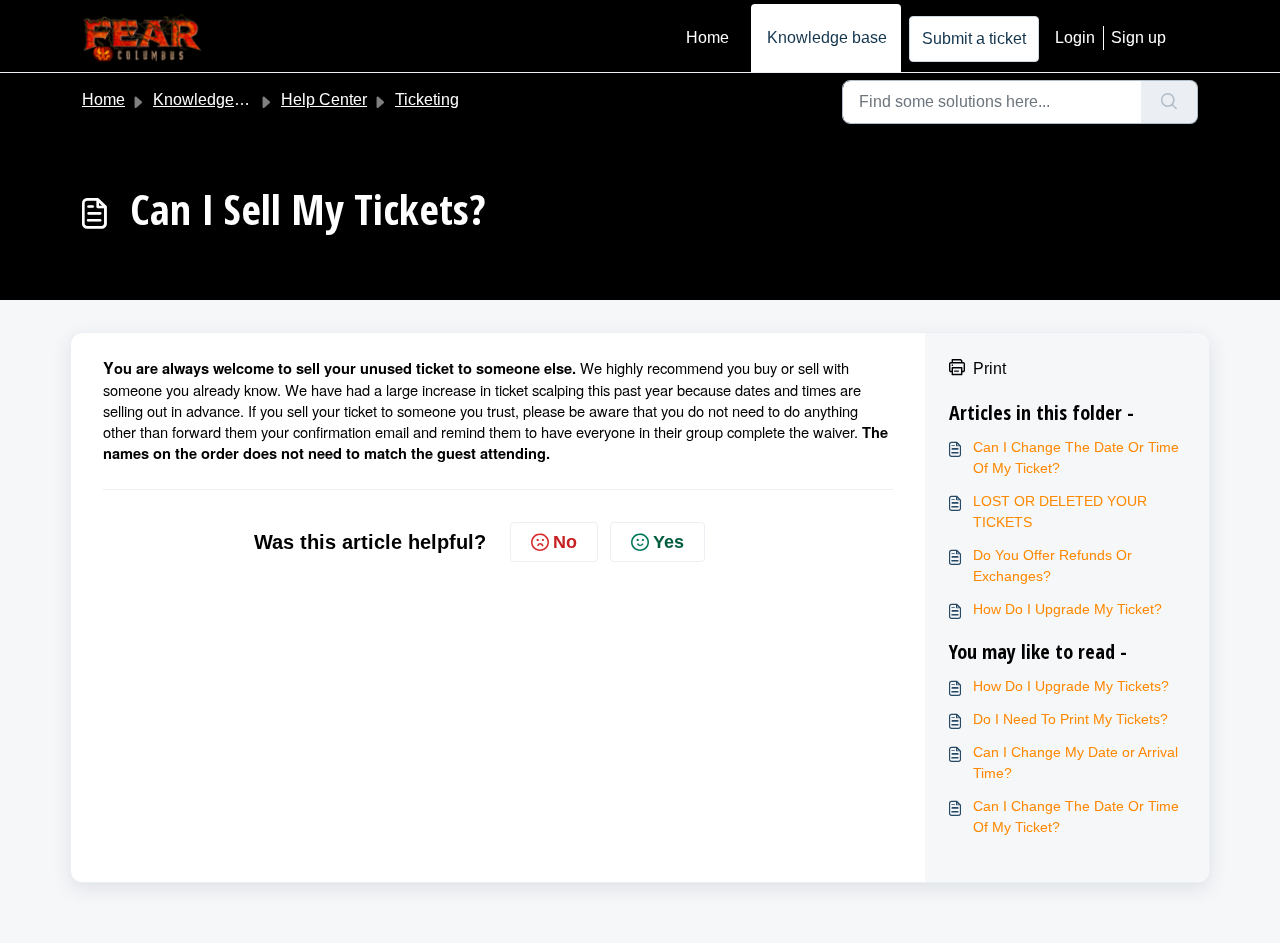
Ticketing (427, 99)
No (565, 542)
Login (1075, 37)
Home (707, 37)
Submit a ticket (974, 38)
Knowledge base (827, 37)
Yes (668, 542)
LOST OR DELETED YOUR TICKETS (1060, 511)
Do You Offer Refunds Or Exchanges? (1052, 565)
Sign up (1138, 37)
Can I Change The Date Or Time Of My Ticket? (1076, 457)
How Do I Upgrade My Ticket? (1067, 609)
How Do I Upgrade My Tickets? (1071, 686)
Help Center (324, 99)
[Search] (1169, 102)
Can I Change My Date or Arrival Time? (1075, 762)
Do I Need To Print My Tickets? (1070, 719)
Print (989, 368)
